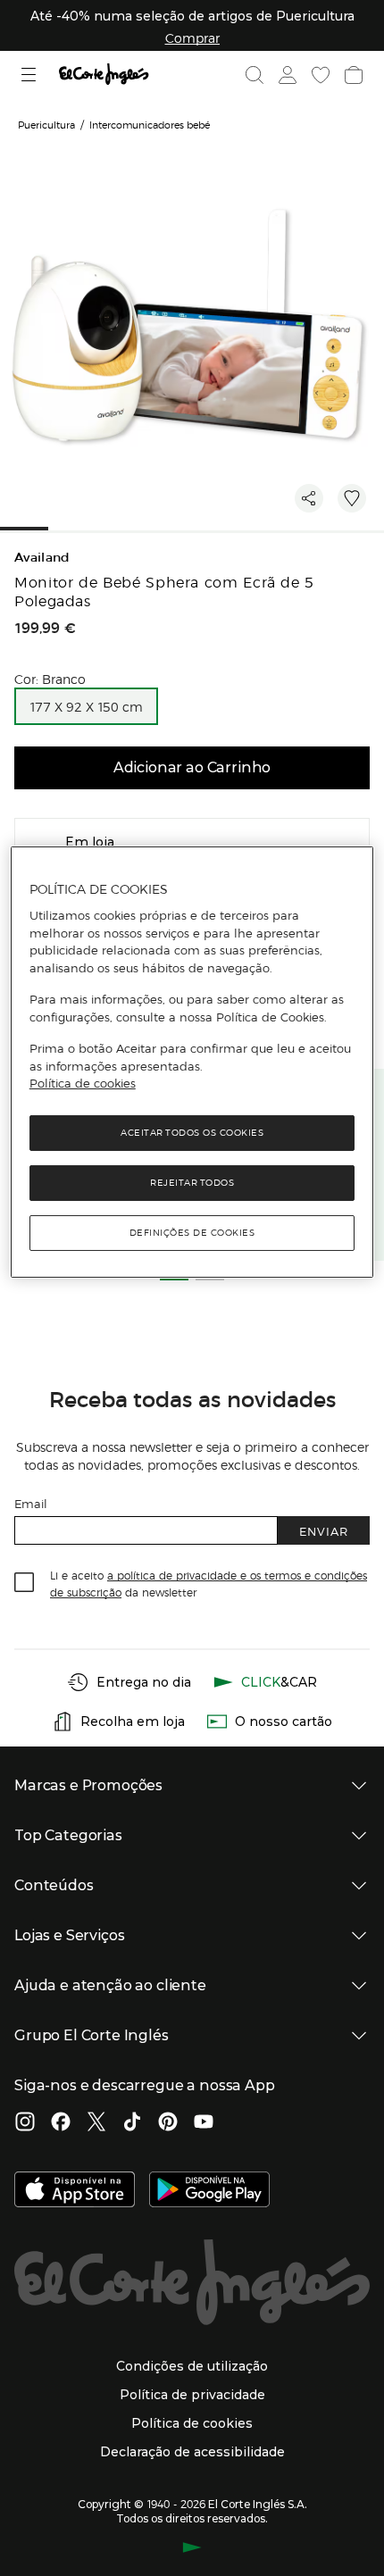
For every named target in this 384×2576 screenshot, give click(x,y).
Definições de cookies (192, 1233)
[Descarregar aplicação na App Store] (75, 2191)
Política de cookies (83, 1083)
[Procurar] (255, 75)
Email (31, 1503)
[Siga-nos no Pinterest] (168, 2123)
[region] (192, 1062)
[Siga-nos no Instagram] (25, 2123)
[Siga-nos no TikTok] (132, 2123)
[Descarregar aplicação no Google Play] (209, 2191)
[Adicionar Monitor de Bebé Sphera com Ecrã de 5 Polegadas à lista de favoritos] (352, 498)
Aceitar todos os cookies (192, 1133)
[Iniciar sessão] (286, 75)
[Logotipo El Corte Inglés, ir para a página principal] (104, 75)
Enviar (324, 1531)
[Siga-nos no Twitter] (96, 2123)
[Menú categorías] (31, 75)
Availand (42, 558)
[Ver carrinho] (352, 75)
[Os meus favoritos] (319, 75)
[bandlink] (192, 38)
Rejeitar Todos (192, 1183)
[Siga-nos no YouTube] (204, 2123)
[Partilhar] (309, 498)
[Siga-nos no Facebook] (61, 2123)
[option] (86, 706)
